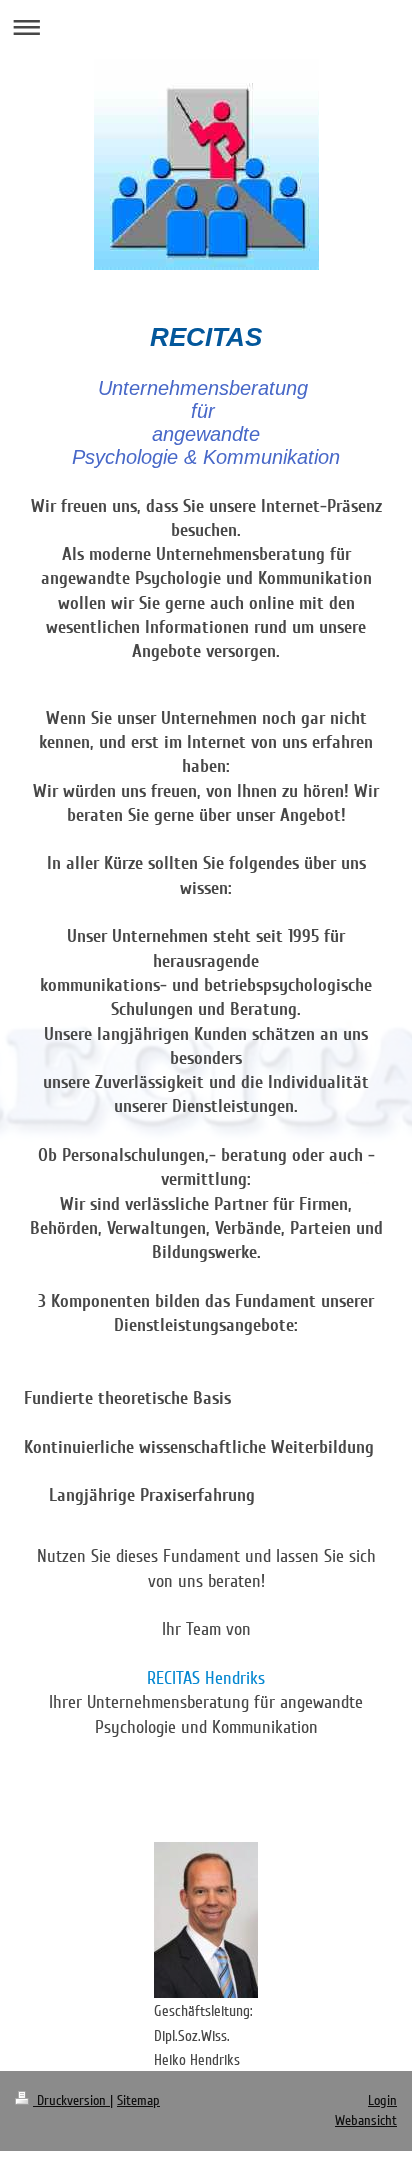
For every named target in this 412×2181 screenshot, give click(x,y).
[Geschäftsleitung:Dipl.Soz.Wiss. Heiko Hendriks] (206, 1920)
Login (382, 2100)
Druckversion (71, 2100)
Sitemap (138, 2100)
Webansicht (366, 2120)
